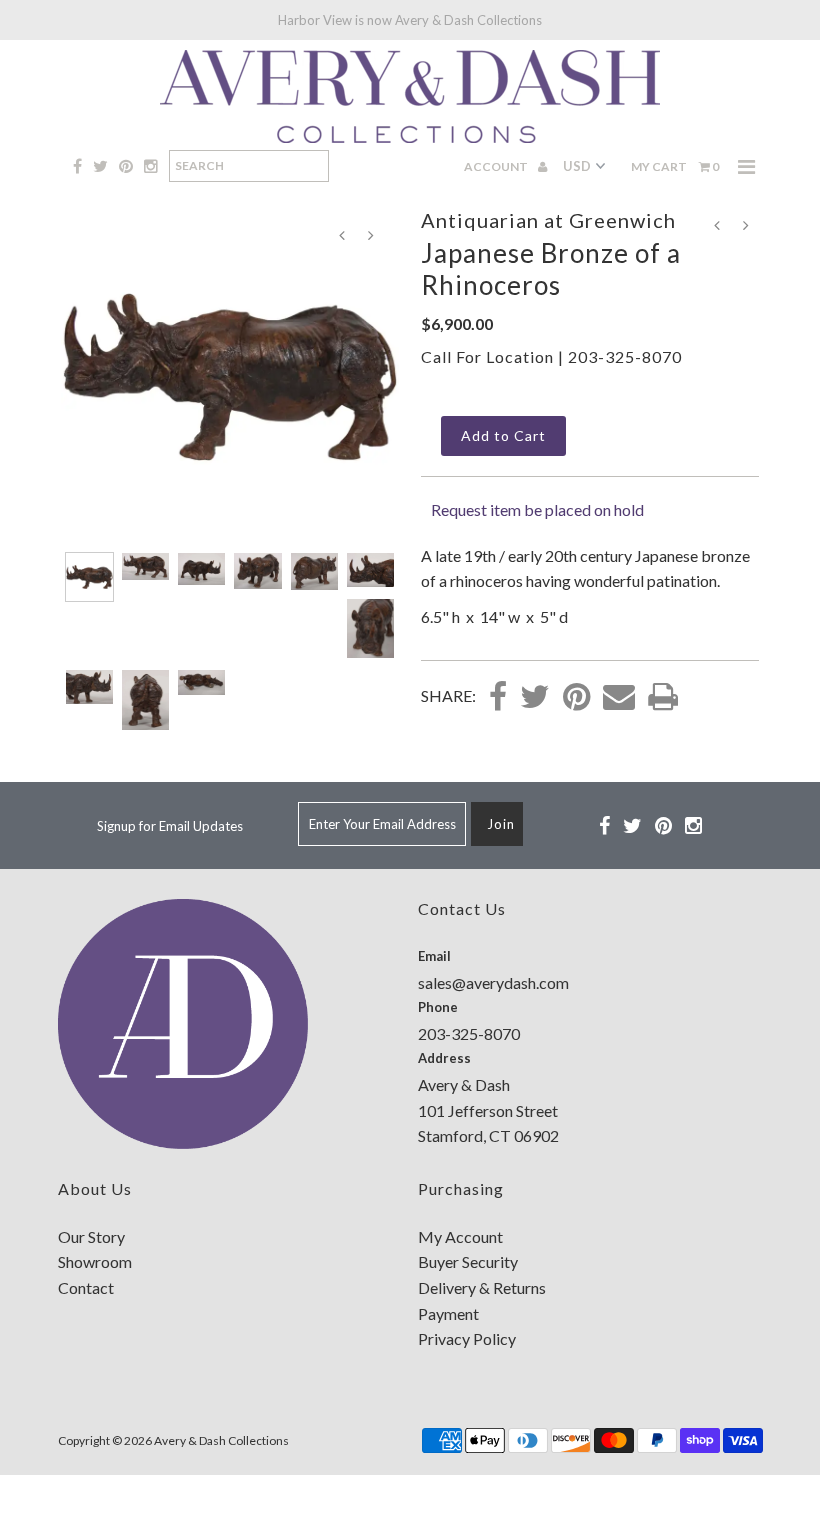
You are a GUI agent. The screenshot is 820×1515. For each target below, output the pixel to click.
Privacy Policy (467, 1338)
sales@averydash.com (493, 982)
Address (444, 1058)
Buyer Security (468, 1261)
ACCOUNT (497, 166)
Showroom (95, 1261)
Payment (448, 1313)
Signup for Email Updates (170, 826)
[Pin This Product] (576, 698)
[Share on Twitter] (535, 698)
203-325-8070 (625, 356)
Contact (86, 1287)
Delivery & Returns (482, 1287)
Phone (438, 1007)
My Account (460, 1236)
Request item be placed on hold (537, 509)
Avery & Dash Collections (221, 1440)
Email (434, 956)
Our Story (91, 1236)
